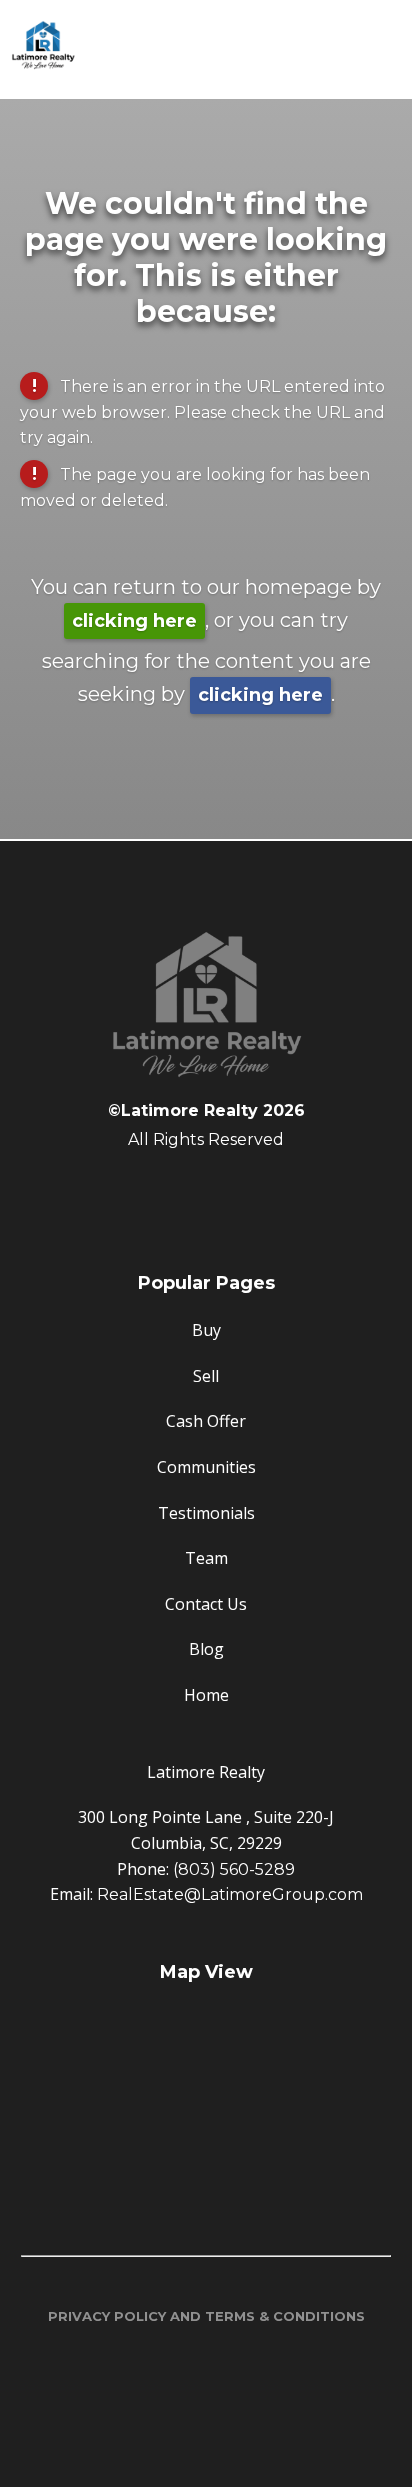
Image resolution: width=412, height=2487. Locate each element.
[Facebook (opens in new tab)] (206, 1191)
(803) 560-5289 (234, 1869)
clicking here (134, 621)
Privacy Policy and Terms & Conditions (206, 2316)
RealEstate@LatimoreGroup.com (230, 1894)
